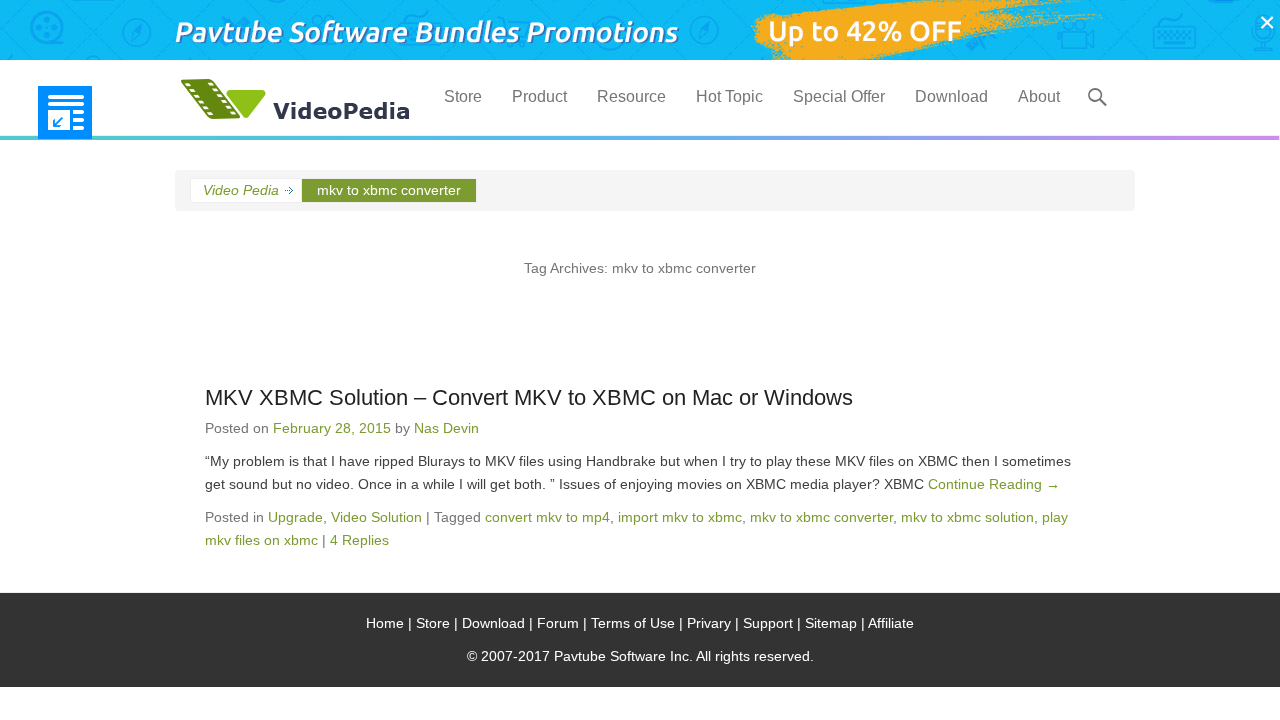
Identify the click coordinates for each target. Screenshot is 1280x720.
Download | (497, 623)
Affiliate (891, 623)
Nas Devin (446, 428)
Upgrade (295, 517)
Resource (631, 96)
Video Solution (376, 517)
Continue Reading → (994, 484)
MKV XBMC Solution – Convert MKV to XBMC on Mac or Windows (529, 397)
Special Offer (839, 96)
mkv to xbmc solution (967, 517)
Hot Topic (729, 96)
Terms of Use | (637, 623)
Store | (437, 623)
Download (951, 96)
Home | (389, 623)
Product (539, 96)
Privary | (713, 623)
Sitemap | (835, 623)
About (1039, 96)
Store (463, 96)
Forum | (562, 623)
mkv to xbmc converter (821, 517)
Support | (772, 623)
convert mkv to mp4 (547, 517)
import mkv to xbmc (680, 517)
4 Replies (359, 540)
